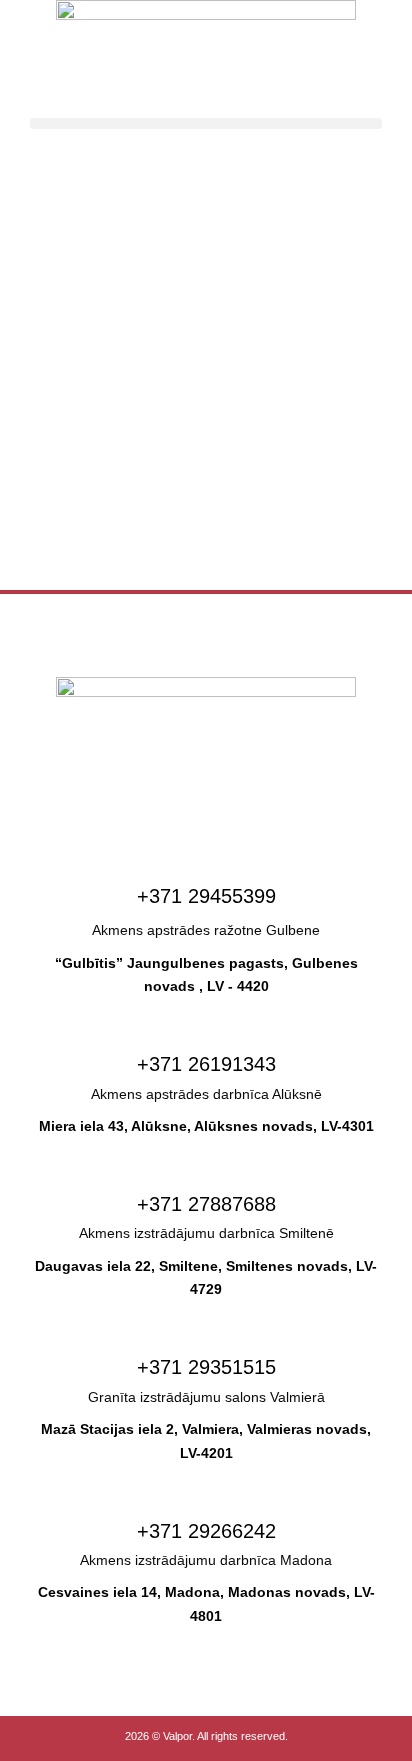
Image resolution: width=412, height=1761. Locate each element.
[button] (206, 123)
